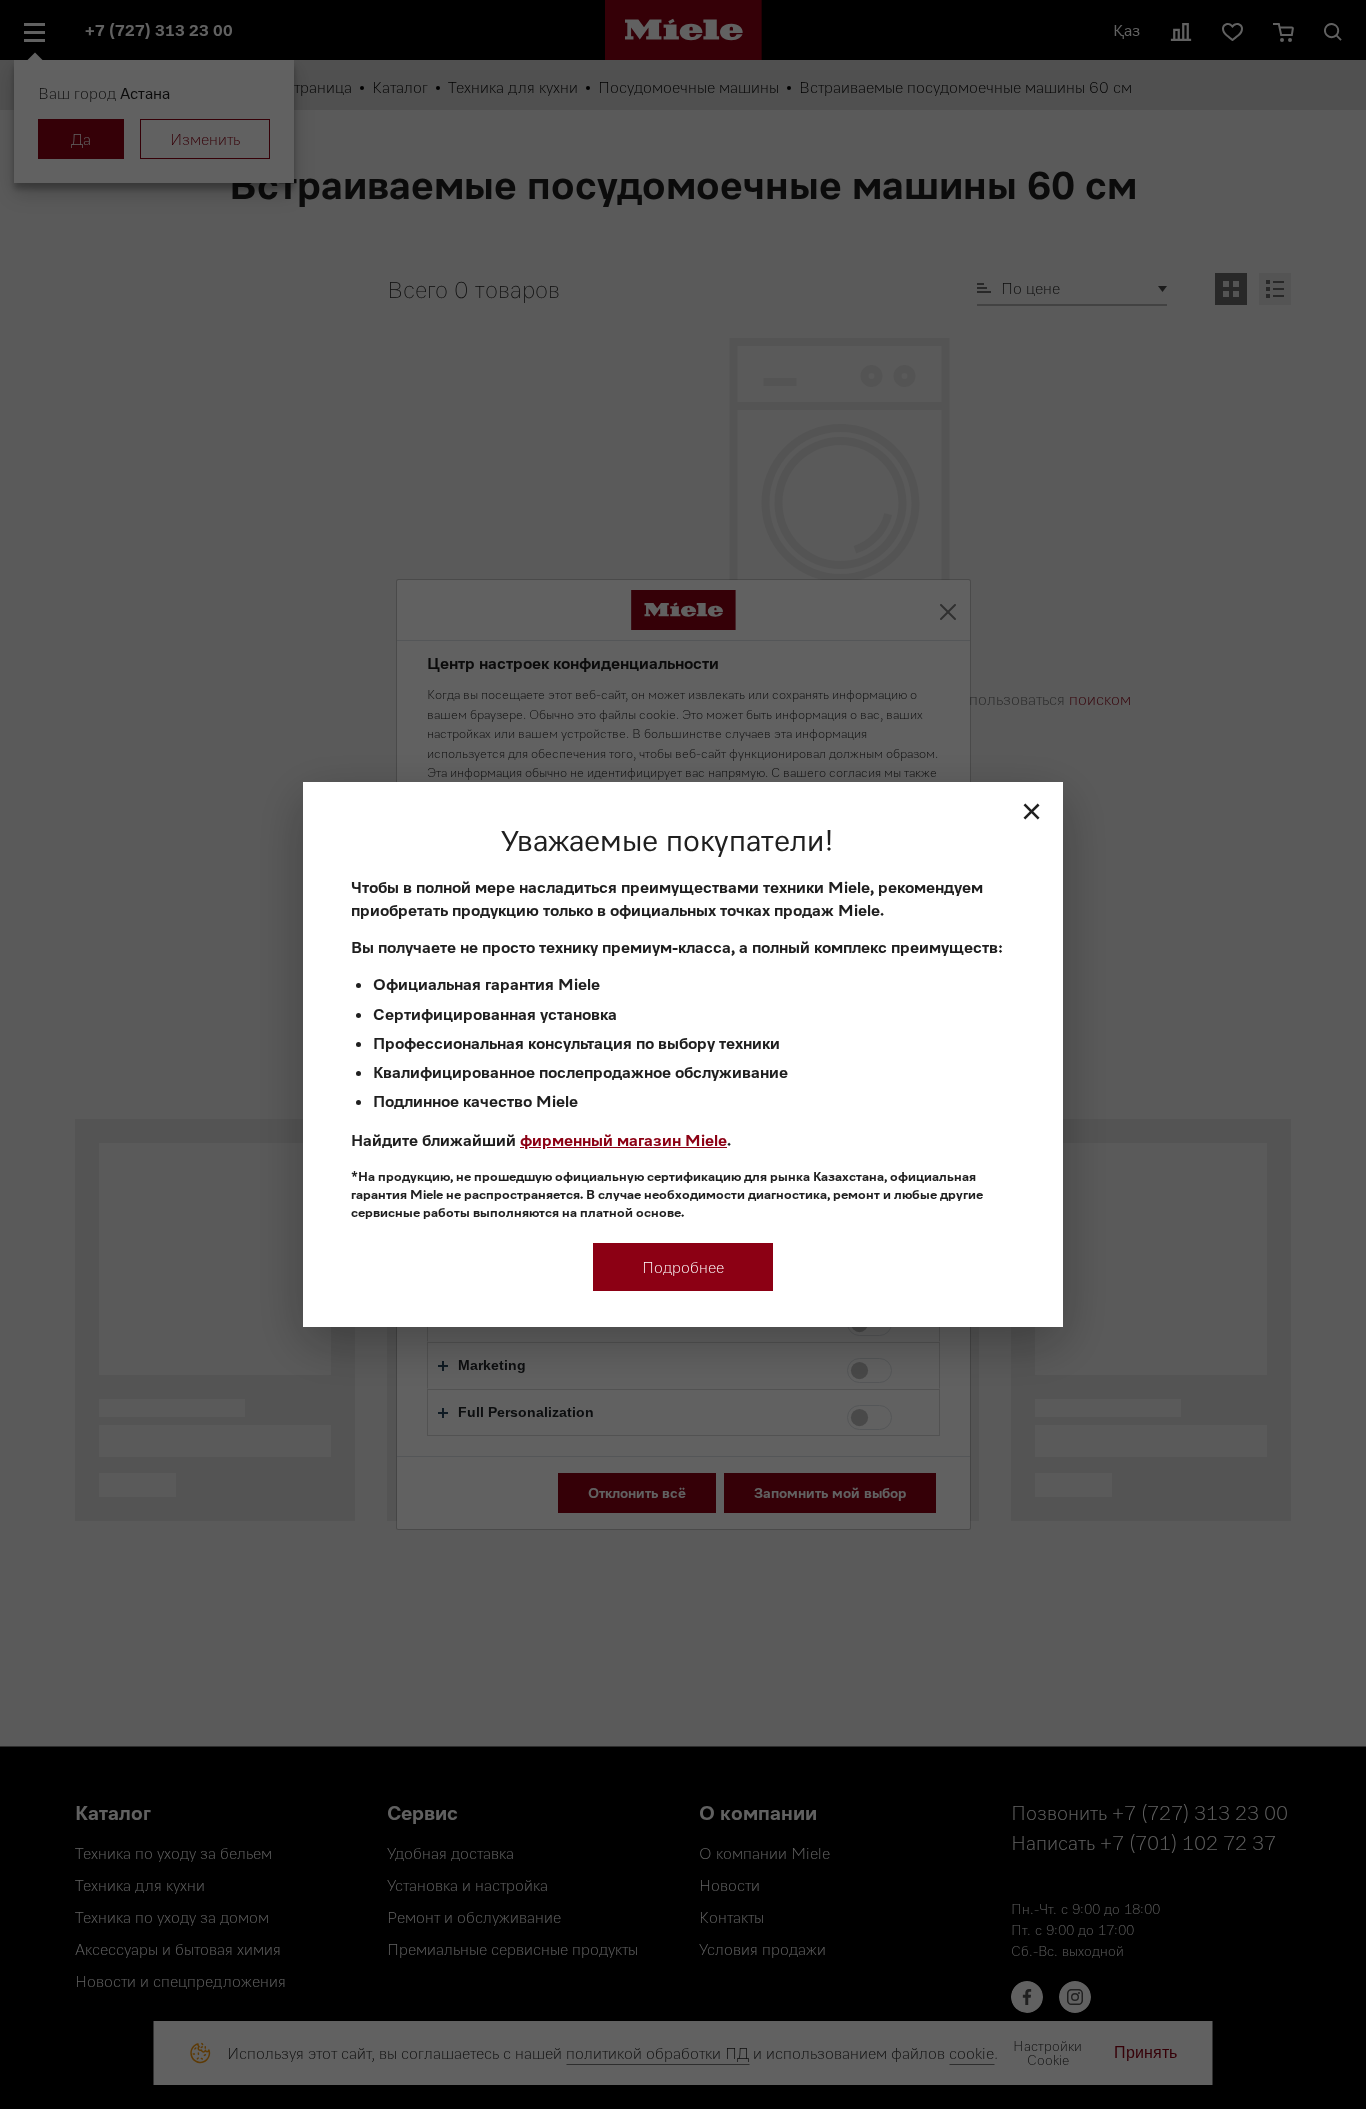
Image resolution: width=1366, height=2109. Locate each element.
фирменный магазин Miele (623, 1140)
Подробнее (683, 1267)
